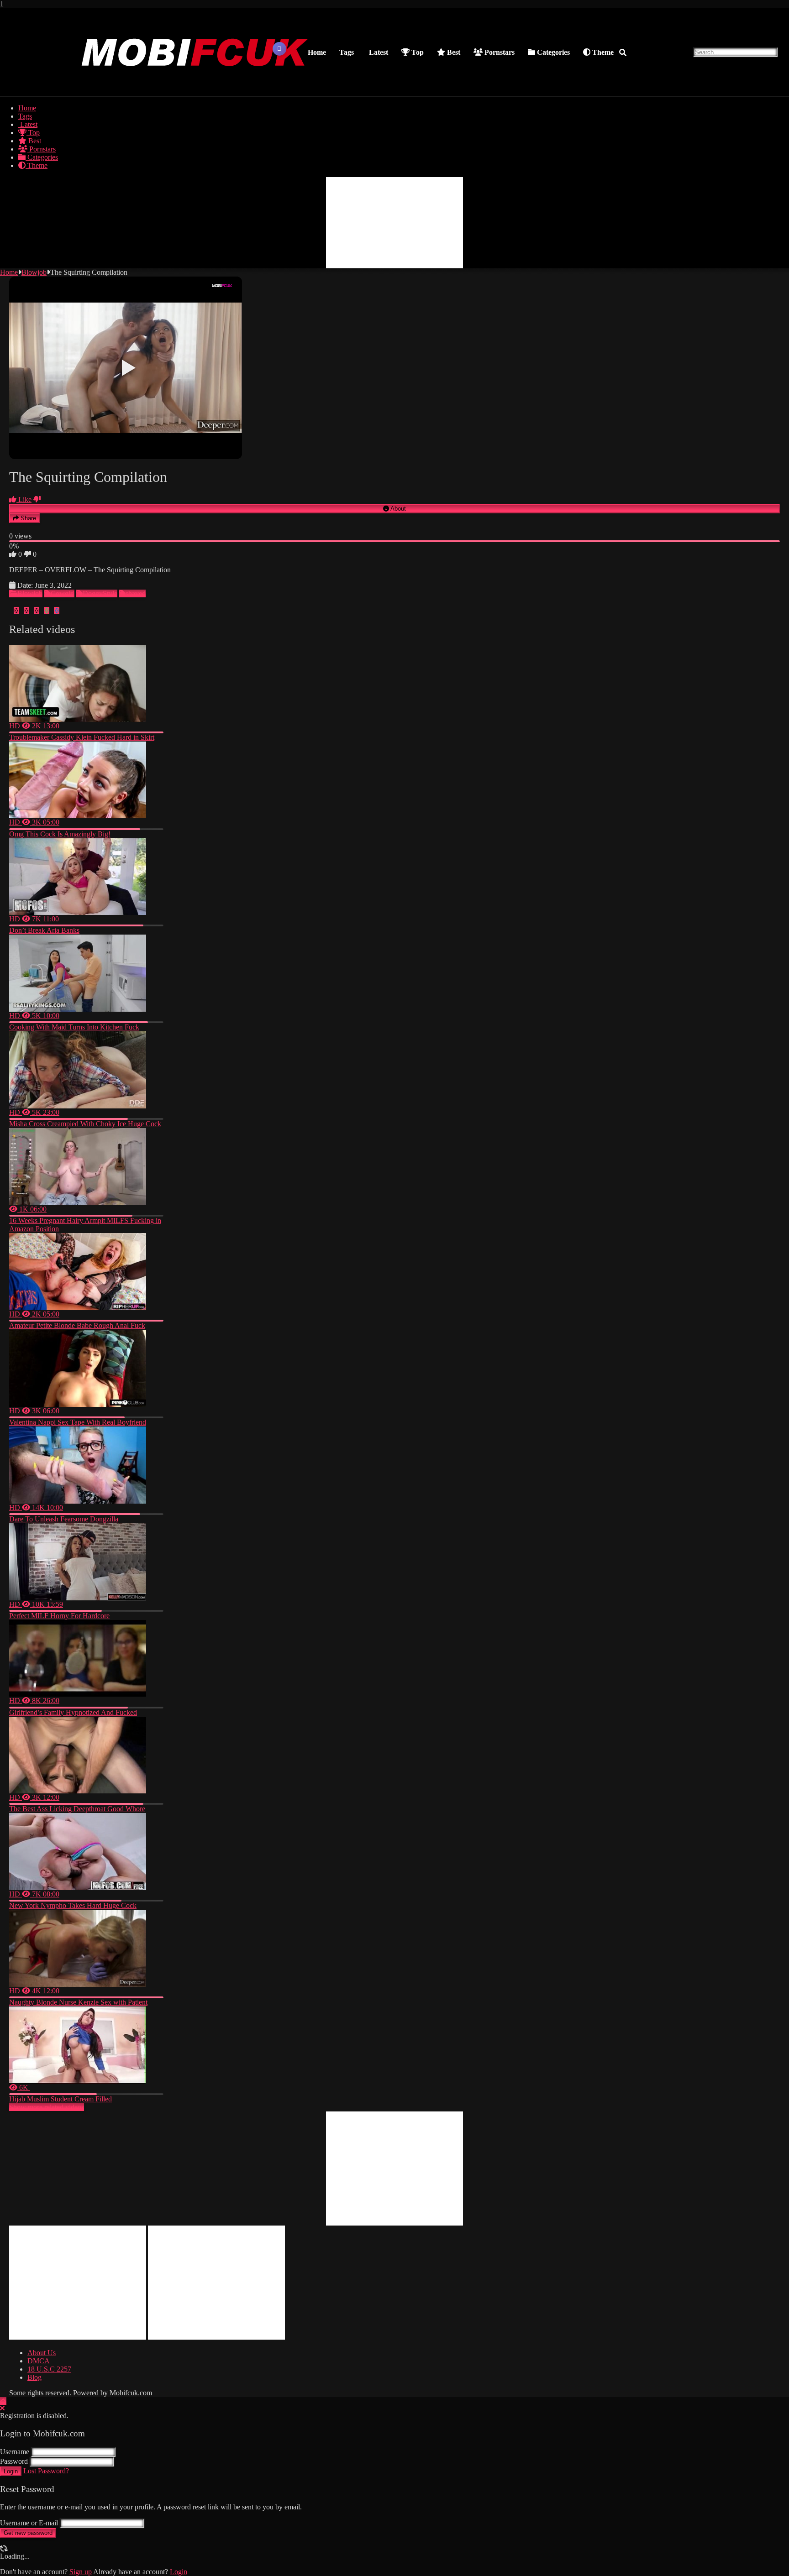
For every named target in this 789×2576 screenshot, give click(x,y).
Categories (552, 52)
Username (15, 2452)
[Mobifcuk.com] (195, 87)
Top (417, 52)
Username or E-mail (29, 2523)
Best (453, 52)
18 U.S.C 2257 (49, 2369)
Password (14, 2461)
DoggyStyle (100, 593)
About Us (42, 2353)
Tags (347, 52)
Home (317, 52)
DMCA (39, 2361)
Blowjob (34, 272)
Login (11, 2471)
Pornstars (499, 52)
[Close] (2, 2408)
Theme (602, 52)
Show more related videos (47, 2107)
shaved (136, 593)
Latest (378, 52)
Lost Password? (46, 2471)
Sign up (81, 2572)
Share (27, 518)
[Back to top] (3, 2401)
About (397, 509)
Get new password (28, 2533)
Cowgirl (63, 593)
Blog (34, 2377)
